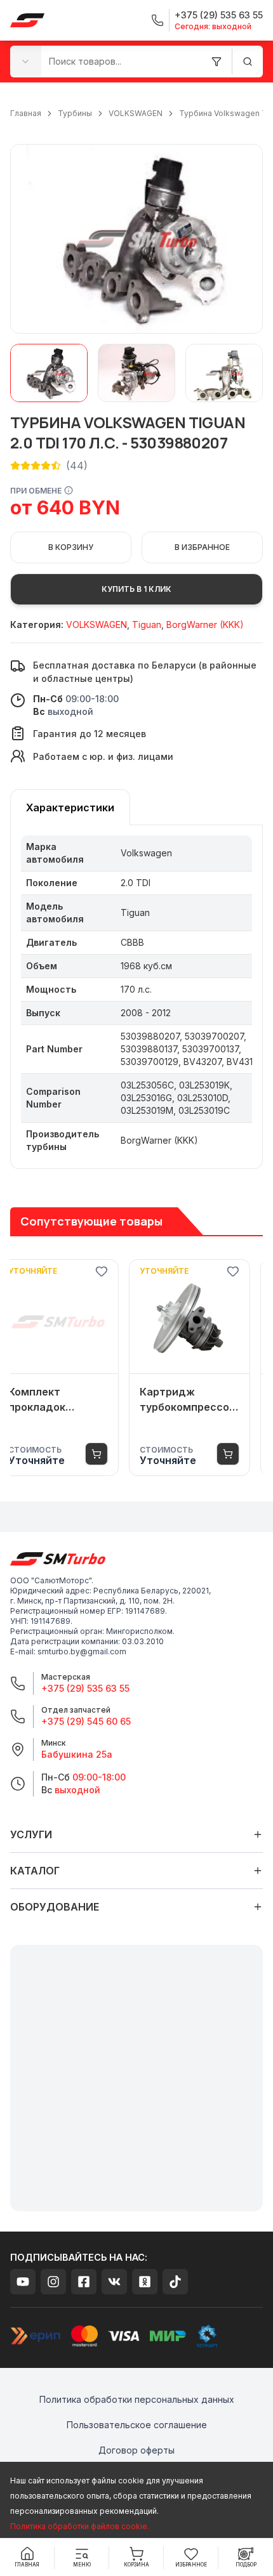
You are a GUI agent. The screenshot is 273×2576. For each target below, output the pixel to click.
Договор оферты (136, 2450)
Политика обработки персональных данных (137, 2399)
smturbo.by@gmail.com (82, 1651)
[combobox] (26, 61)
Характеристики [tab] (70, 807)
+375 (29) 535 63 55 (85, 1688)
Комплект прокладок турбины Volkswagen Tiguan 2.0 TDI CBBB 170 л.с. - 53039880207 (70, 1400)
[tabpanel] (136, 997)
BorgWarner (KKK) (205, 624)
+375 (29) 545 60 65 (86, 1721)
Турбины (75, 113)
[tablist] (70, 807)
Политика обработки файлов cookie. (80, 2526)
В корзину (71, 547)
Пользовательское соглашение (137, 2425)
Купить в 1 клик (136, 589)
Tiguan (147, 624)
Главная (26, 113)
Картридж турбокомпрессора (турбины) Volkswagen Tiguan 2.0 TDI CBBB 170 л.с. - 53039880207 (202, 1400)
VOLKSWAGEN (136, 113)
